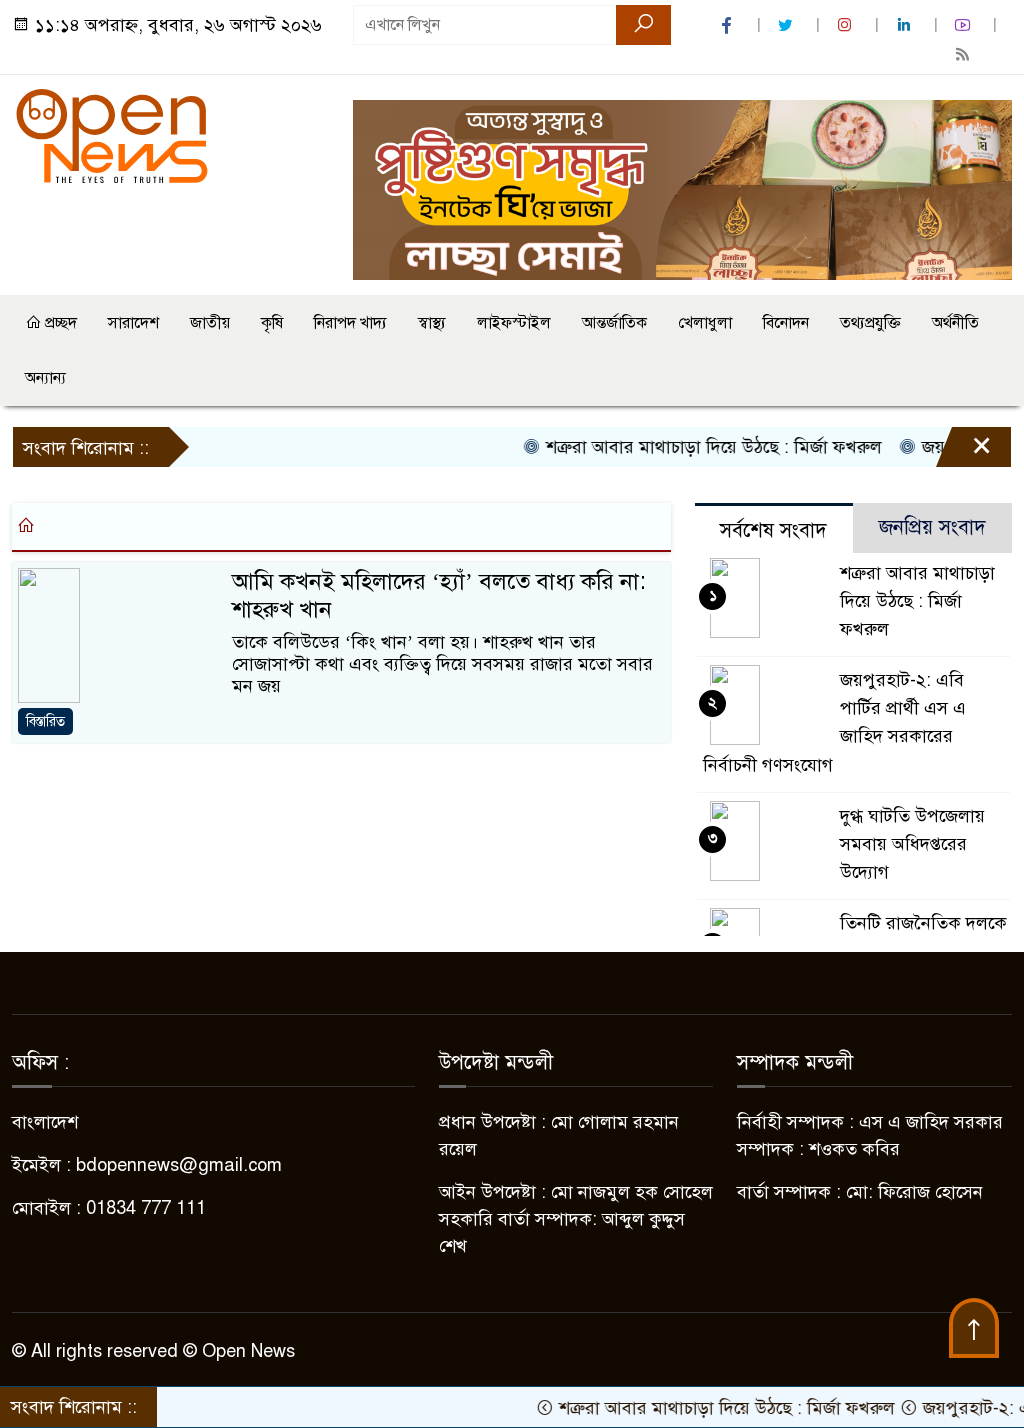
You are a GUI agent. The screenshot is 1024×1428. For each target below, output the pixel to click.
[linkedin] (906, 25)
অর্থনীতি (955, 323)
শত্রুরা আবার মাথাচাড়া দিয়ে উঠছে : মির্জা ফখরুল (688, 447)
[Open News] (112, 135)
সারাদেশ (133, 323)
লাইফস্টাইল (514, 323)
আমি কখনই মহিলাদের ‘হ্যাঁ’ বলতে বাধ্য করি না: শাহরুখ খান (438, 595)
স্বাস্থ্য (432, 323)
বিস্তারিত (45, 721)
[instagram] (847, 25)
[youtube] (965, 25)
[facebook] (729, 25)
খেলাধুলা (705, 323)
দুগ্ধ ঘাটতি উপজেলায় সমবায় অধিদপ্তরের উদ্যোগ (912, 844)
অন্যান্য (45, 378)
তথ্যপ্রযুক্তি (870, 323)
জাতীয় (210, 323)
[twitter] (788, 25)
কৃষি (272, 323)
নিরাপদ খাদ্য (350, 323)
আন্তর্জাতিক (614, 323)
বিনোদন (786, 323)
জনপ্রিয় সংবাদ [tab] (932, 527)
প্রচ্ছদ (59, 323)
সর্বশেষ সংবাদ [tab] (773, 530)
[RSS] (965, 54)
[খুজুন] (643, 25)
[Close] (964, 452)
